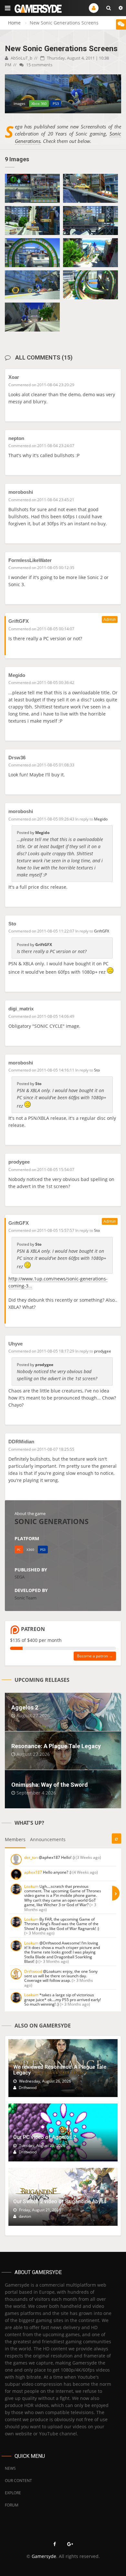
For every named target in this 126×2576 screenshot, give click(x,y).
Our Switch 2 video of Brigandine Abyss (60, 2201)
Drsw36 (17, 758)
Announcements (48, 1839)
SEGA (20, 1577)
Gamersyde (44, 2556)
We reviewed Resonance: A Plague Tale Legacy (60, 2070)
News (10, 2468)
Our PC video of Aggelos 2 (45, 2137)
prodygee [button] (103, 1351)
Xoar (14, 377)
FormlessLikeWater (30, 560)
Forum (12, 2505)
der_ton (31, 1857)
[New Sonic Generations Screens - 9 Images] (32, 188)
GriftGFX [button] (102, 931)
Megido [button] (101, 819)
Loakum (31, 1886)
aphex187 (33, 1872)
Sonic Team (26, 1598)
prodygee (19, 1162)
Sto (12, 924)
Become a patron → (95, 1656)
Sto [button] (97, 1070)
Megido (17, 675)
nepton (16, 438)
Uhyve (16, 1344)
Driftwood (33, 1971)
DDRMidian (21, 1442)
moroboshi (21, 492)
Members (15, 1839)
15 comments (39, 65)
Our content (18, 2481)
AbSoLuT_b (21, 58)
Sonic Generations (52, 1521)
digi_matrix (21, 1009)
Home (14, 23)
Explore (13, 2493)
